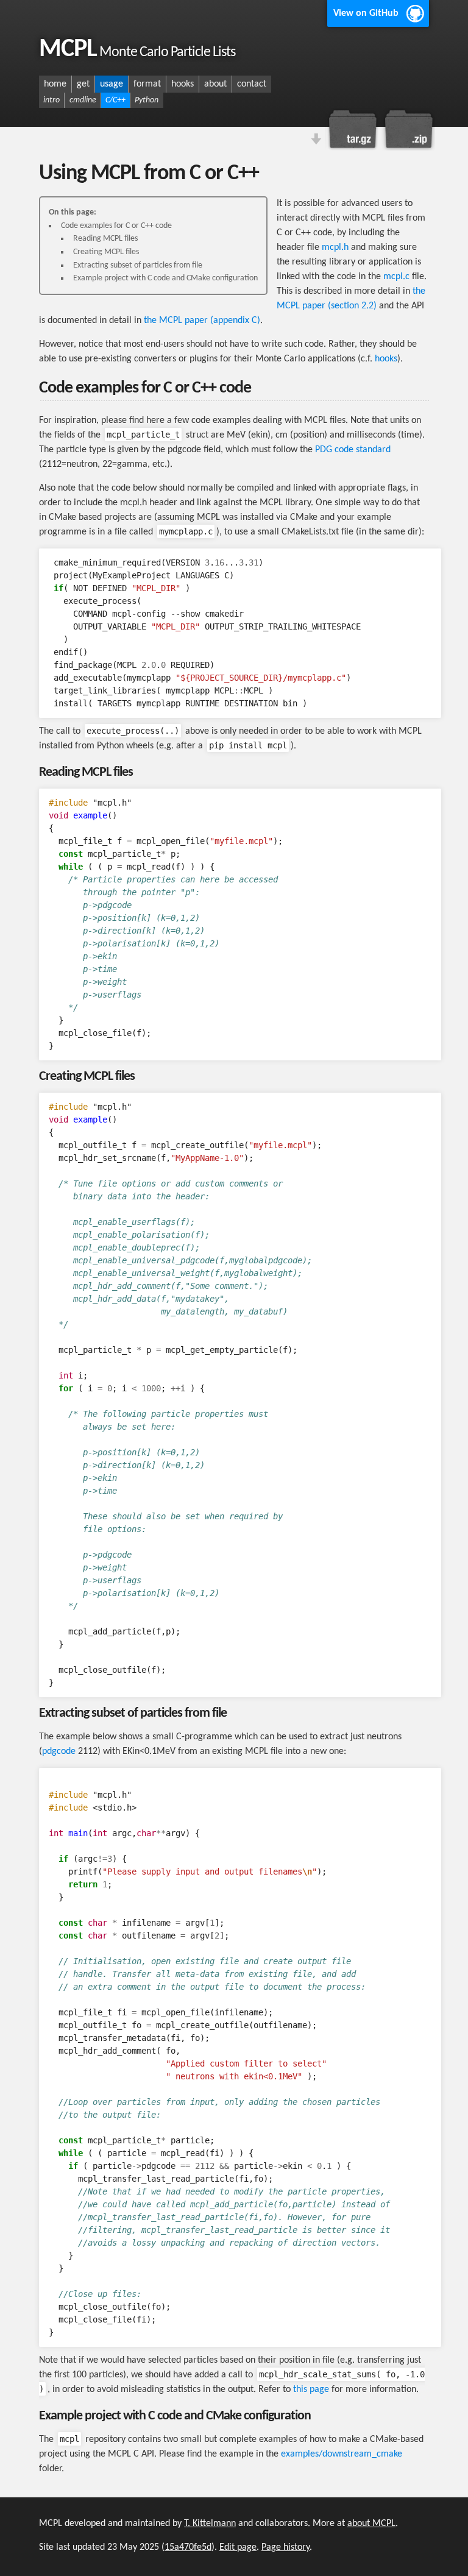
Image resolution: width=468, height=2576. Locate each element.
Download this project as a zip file (408, 129)
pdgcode (59, 1751)
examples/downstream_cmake (342, 2454)
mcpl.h (335, 247)
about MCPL (371, 2524)
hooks (183, 84)
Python (147, 100)
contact (252, 84)
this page (311, 2390)
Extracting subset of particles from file (138, 265)
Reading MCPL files (105, 239)
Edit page (238, 2547)
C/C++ (115, 100)
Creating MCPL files (106, 252)
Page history (285, 2547)
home (55, 84)
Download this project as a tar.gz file (353, 129)
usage (112, 84)
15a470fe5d (188, 2547)
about (215, 84)
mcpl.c (396, 277)
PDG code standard (353, 450)
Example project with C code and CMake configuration (165, 278)
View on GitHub (366, 13)
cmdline (83, 100)
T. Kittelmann (210, 2524)
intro (51, 100)
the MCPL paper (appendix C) (202, 321)
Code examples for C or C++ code (116, 226)
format (147, 84)
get (83, 84)
